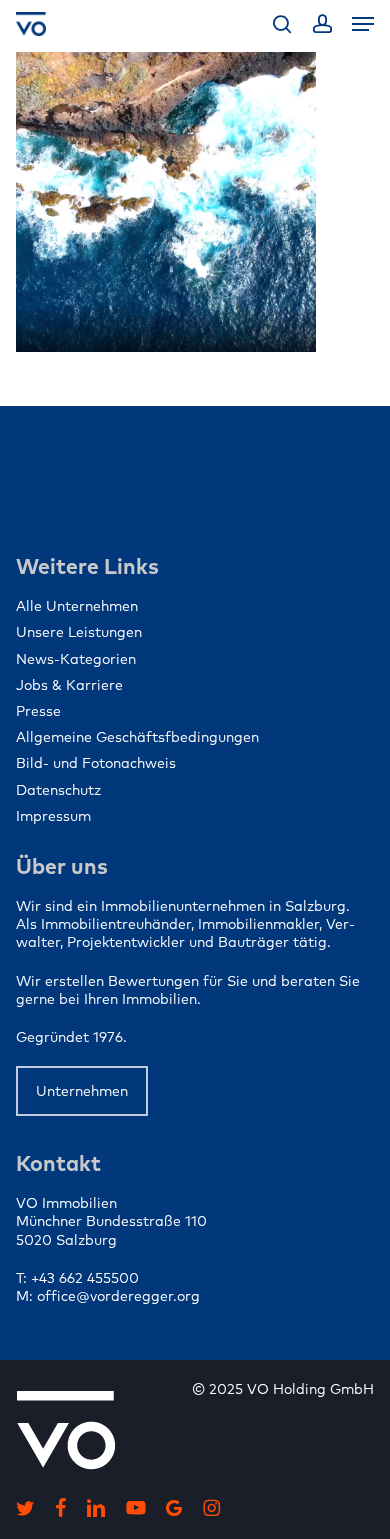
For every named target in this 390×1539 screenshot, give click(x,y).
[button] (363, 24)
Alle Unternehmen (77, 606)
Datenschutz (58, 790)
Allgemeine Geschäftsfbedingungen (137, 737)
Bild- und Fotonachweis (96, 763)
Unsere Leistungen (79, 632)
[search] (282, 24)
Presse (38, 711)
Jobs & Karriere (69, 685)
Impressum (53, 816)
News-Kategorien (76, 659)
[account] (321, 24)
